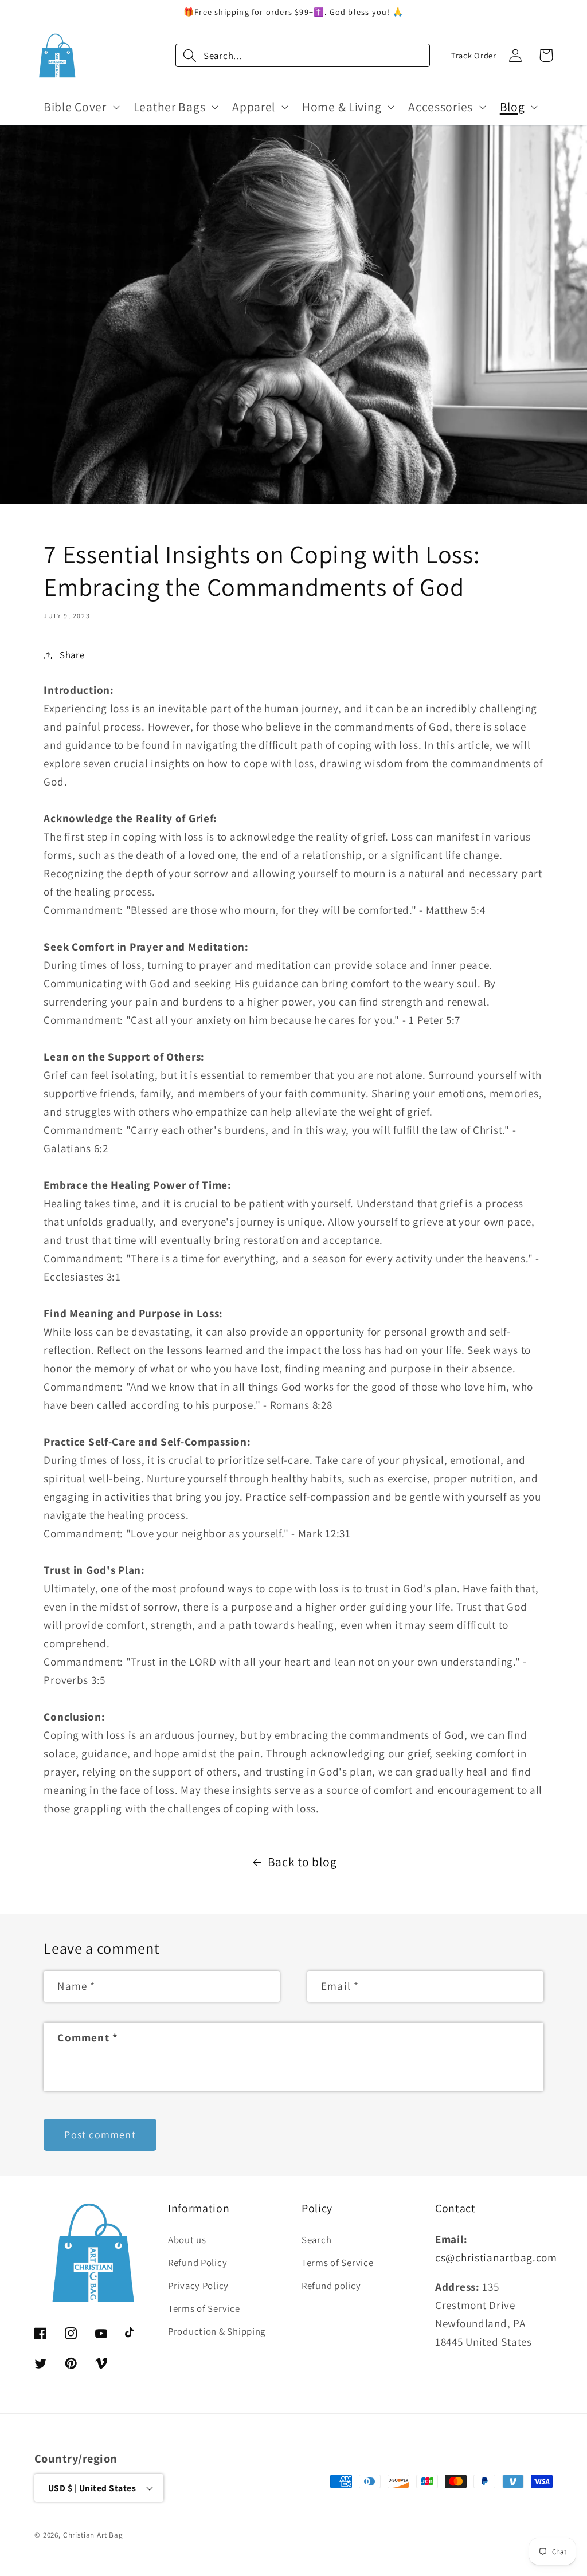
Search (316, 2240)
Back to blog (302, 1862)
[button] (81, 107)
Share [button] (72, 655)
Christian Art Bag (93, 2535)
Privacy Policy (198, 2286)
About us (187, 2240)
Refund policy (331, 2286)
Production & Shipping (217, 2331)
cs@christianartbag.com (496, 2257)
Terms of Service (204, 2308)
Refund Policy (197, 2263)
